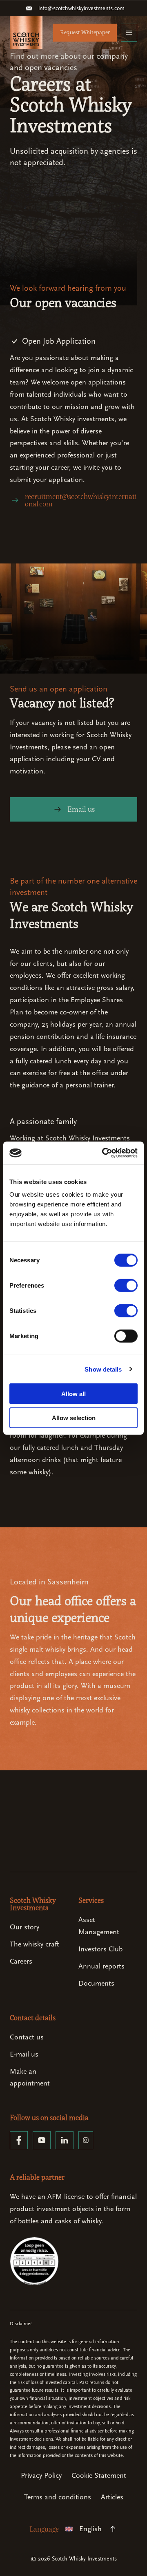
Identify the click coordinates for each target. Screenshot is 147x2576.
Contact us (27, 2037)
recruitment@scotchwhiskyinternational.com (81, 500)
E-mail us (24, 2054)
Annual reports (101, 1966)
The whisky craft (35, 1944)
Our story (24, 1927)
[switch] (126, 1286)
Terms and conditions (58, 2497)
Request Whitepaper (85, 32)
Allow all (73, 1394)
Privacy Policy (41, 2475)
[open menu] (129, 33)
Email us (81, 809)
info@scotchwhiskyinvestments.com (81, 8)
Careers (21, 1961)
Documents (96, 1983)
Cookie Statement (99, 2475)
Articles (112, 2497)
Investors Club (100, 1949)
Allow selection (74, 1417)
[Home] (26, 33)
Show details (103, 1369)
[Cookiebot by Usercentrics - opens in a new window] (104, 1153)
